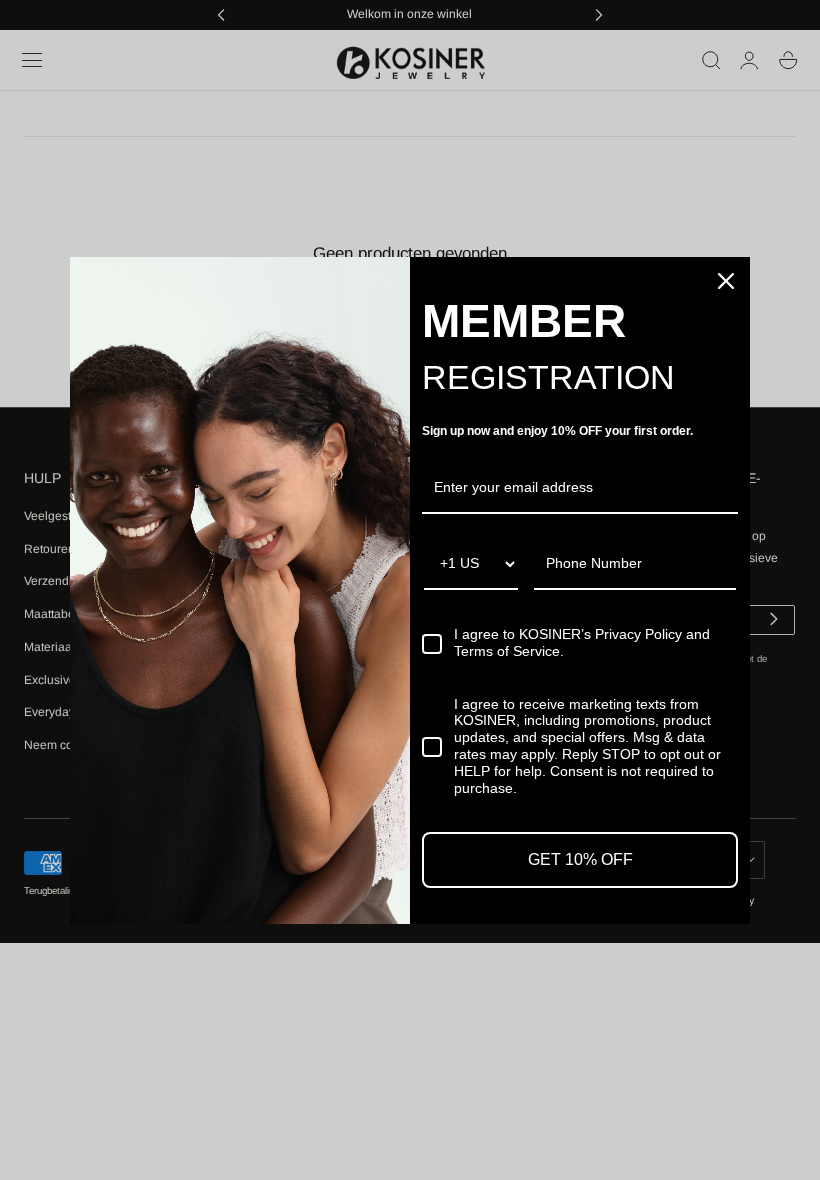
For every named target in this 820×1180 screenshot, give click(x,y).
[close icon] (726, 281)
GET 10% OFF (580, 859)
